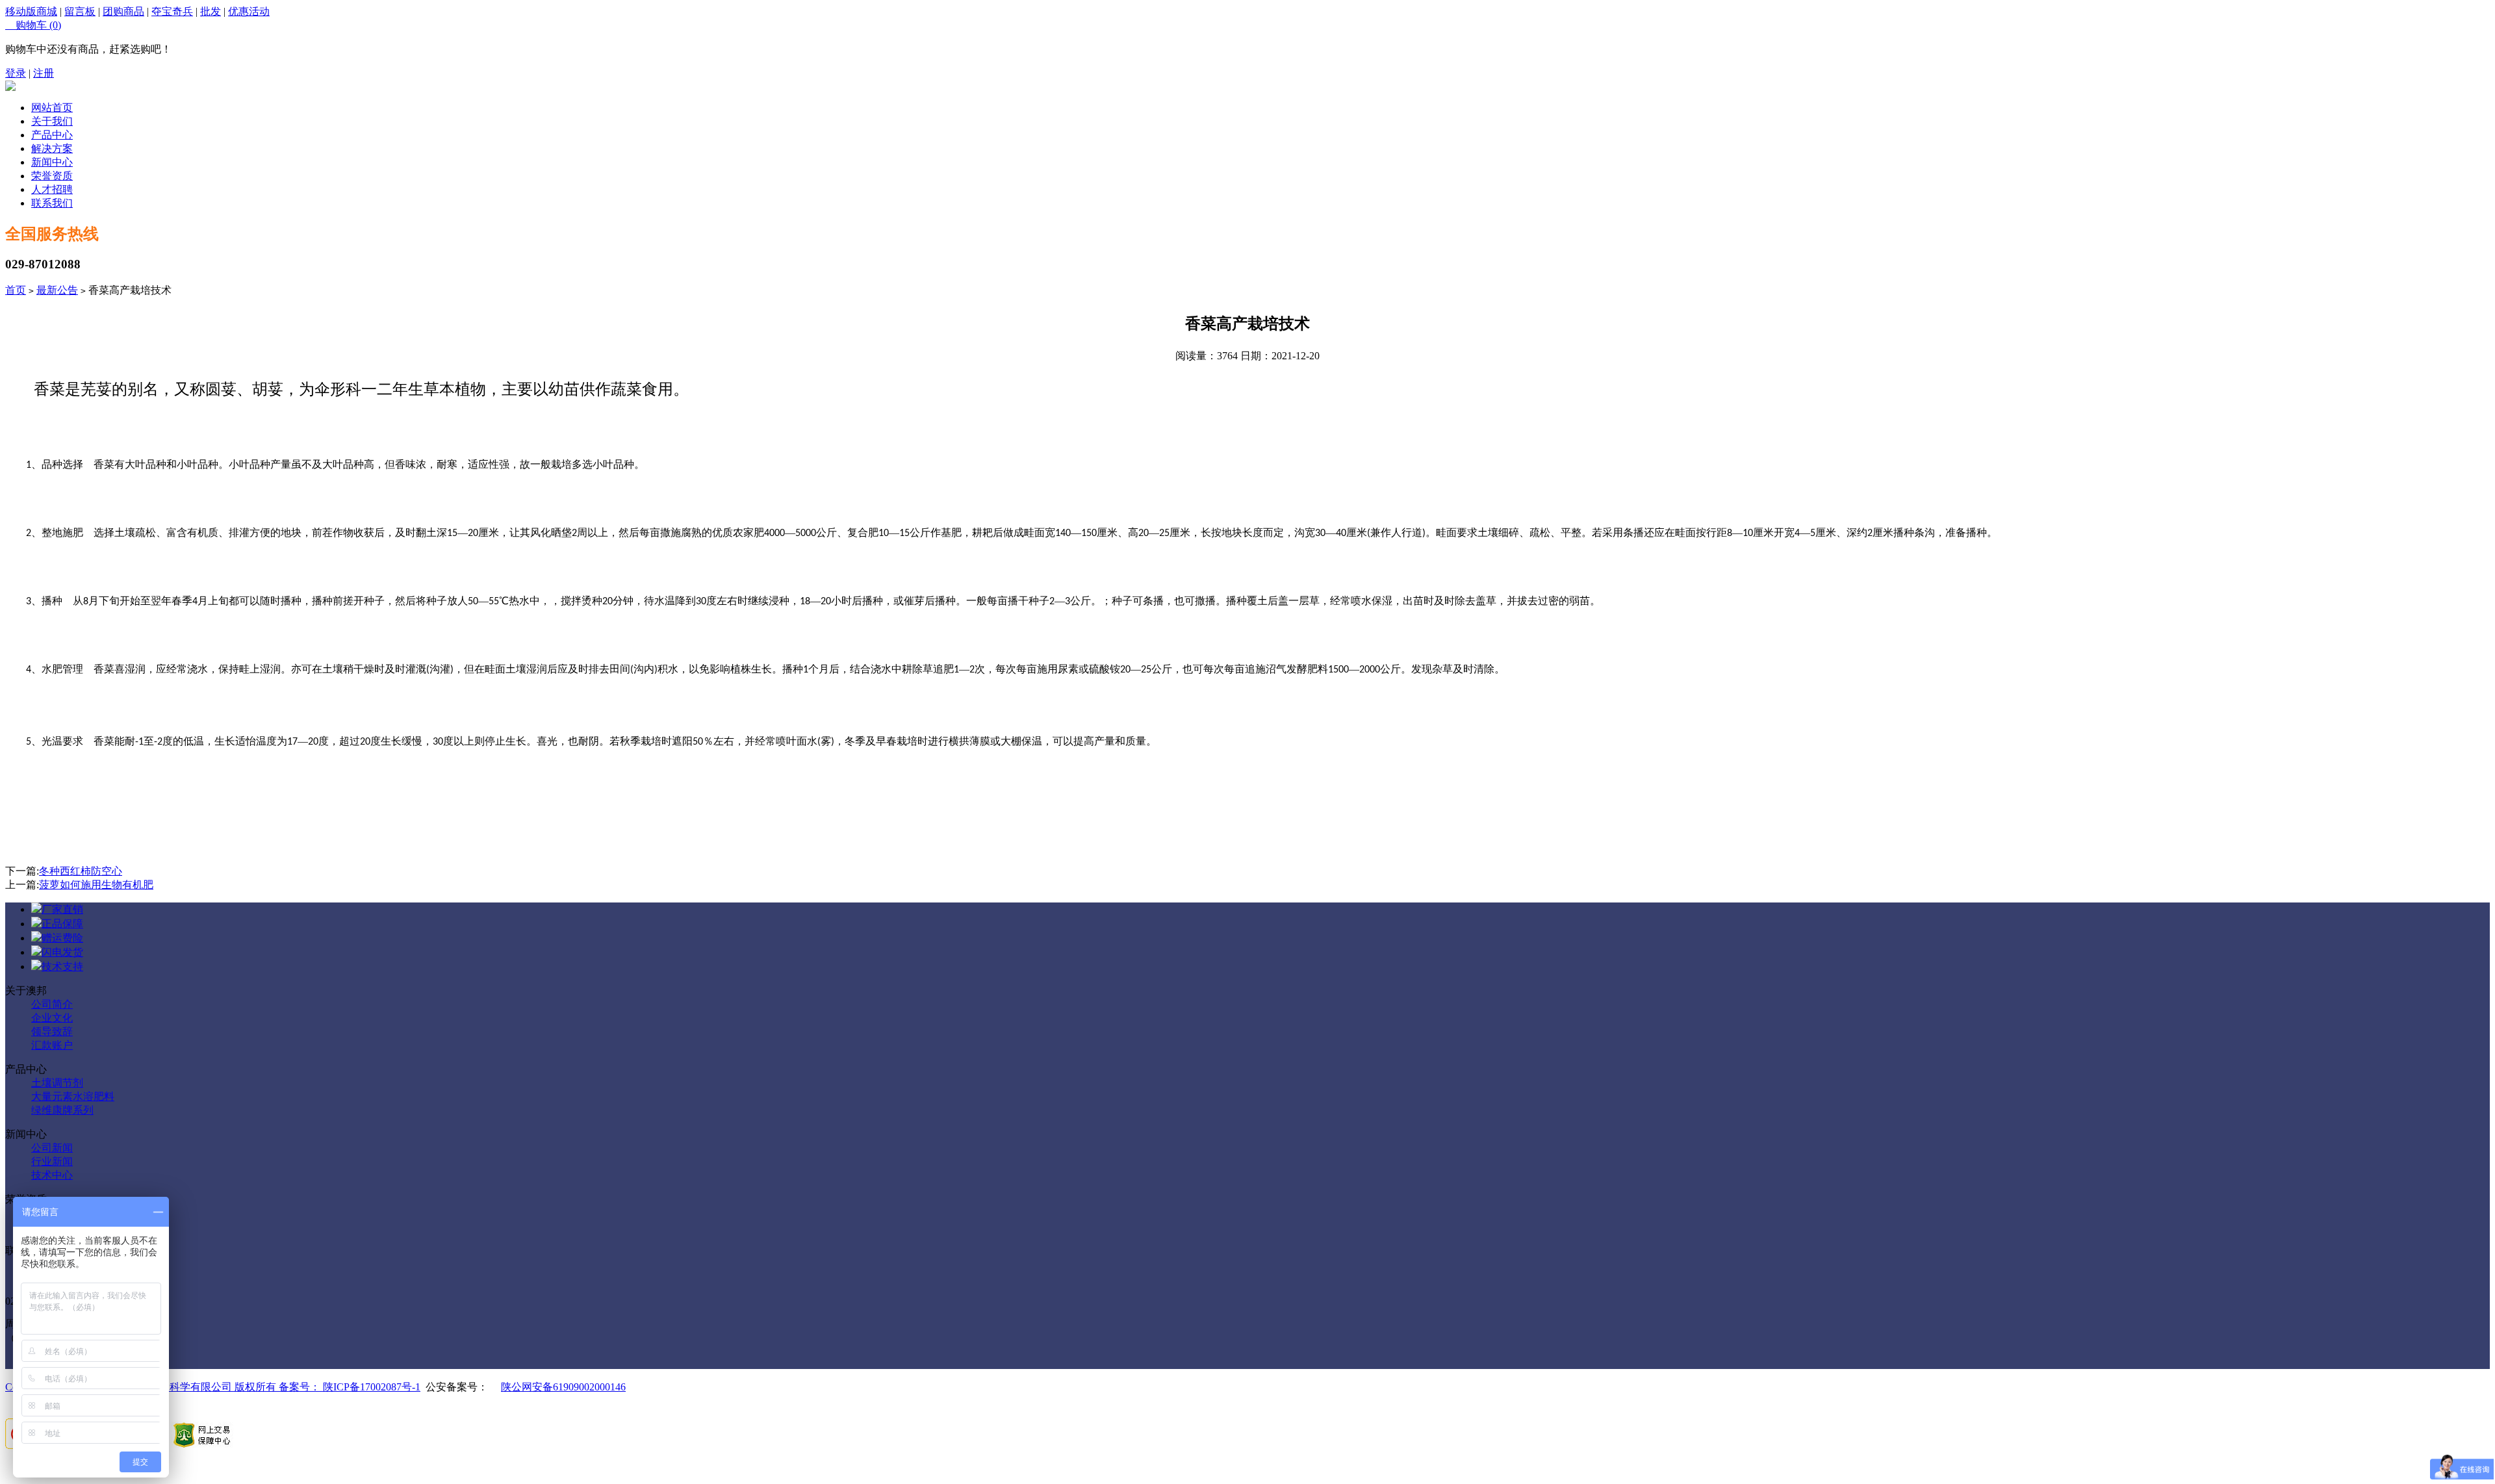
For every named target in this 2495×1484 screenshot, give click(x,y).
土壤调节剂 (57, 1083)
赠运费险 (62, 938)
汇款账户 (52, 1045)
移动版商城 (31, 11)
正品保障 (62, 924)
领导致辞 (52, 1031)
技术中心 (52, 1175)
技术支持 (62, 966)
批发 (211, 11)
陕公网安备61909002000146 (563, 1387)
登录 (16, 73)
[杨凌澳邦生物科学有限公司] (10, 87)
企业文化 (52, 1018)
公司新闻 (52, 1148)
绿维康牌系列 (62, 1110)
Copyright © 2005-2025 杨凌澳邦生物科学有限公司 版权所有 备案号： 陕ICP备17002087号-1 (213, 1387)
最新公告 (57, 290)
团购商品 (123, 11)
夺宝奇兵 (172, 11)
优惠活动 (249, 11)
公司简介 (52, 1004)
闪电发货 (62, 952)
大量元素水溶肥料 (73, 1096)
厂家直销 (62, 909)
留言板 (80, 11)
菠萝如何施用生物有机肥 (96, 885)
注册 (44, 73)
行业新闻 (52, 1161)
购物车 (33, 25)
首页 (16, 290)
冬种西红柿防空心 (81, 871)
